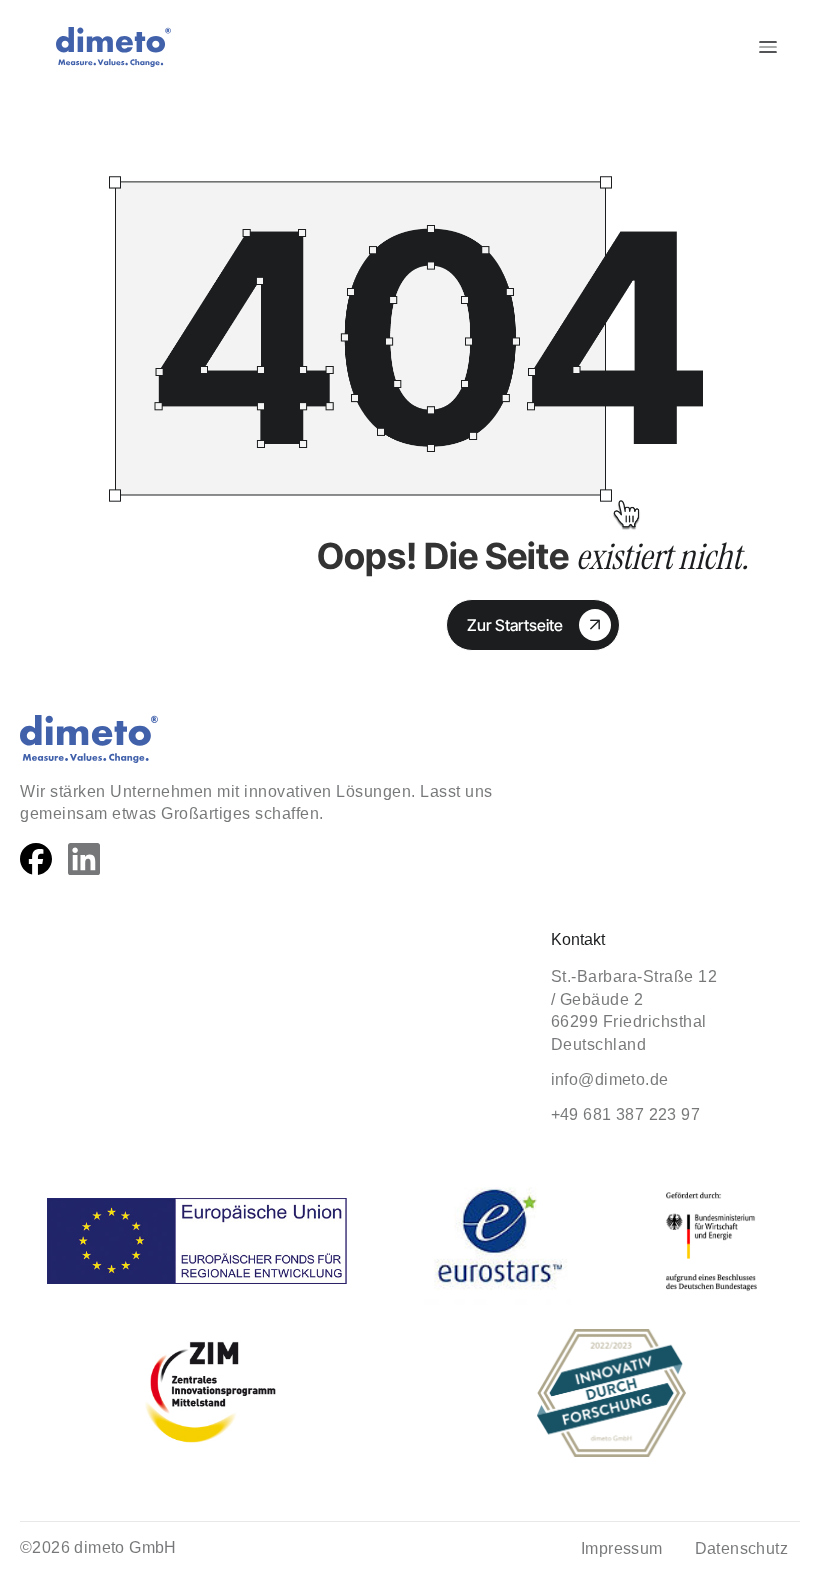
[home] (105, 47)
